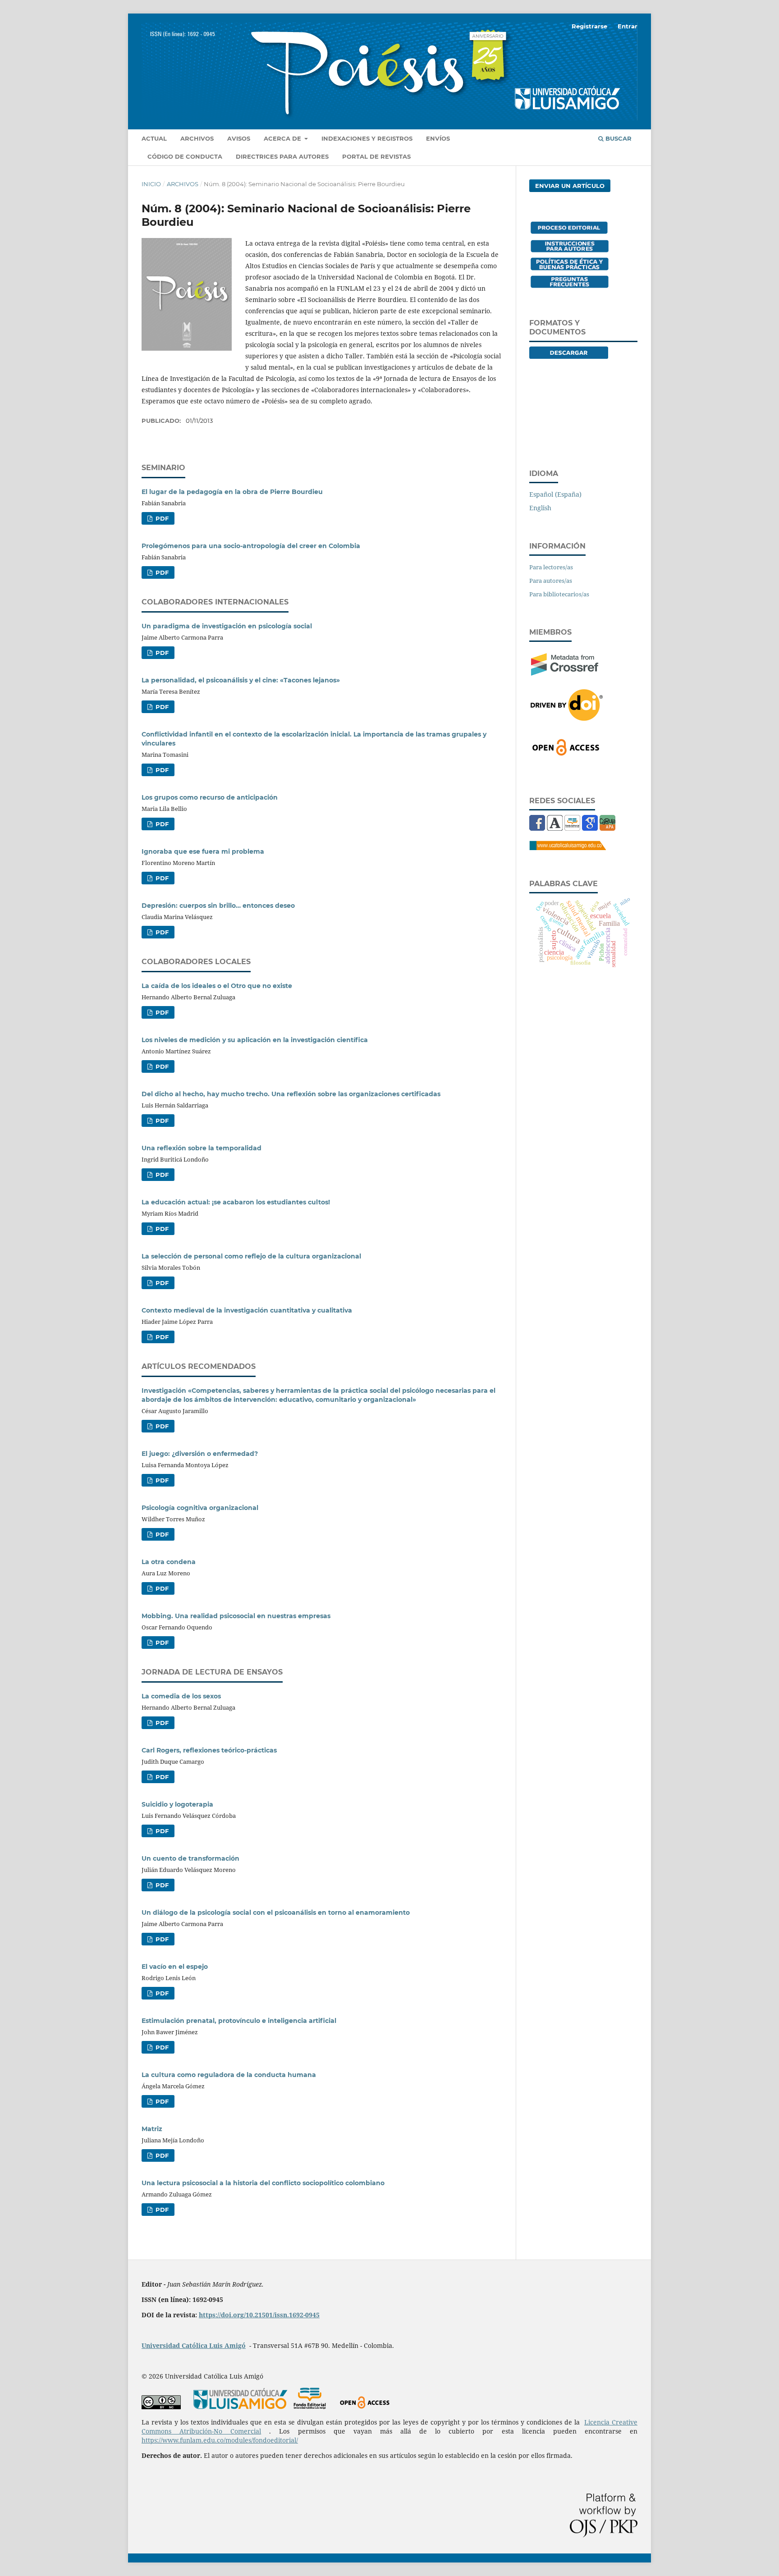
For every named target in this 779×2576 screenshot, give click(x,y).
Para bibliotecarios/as (559, 594)
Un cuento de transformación (190, 1858)
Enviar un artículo (570, 186)
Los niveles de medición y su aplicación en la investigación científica (255, 1040)
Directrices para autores (282, 156)
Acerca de (283, 138)
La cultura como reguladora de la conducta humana (229, 2075)
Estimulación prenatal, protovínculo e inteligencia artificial (239, 2021)
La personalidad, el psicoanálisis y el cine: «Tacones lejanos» (241, 680)
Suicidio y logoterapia (177, 1804)
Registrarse (589, 26)
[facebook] (537, 828)
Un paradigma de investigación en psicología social (227, 626)
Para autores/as (551, 581)
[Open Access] (566, 754)
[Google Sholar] (590, 828)
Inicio (151, 184)
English (540, 508)
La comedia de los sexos (181, 1696)
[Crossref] (565, 673)
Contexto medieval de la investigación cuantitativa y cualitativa (247, 1310)
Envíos (438, 138)
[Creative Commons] (161, 2407)
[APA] (607, 828)
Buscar (618, 138)
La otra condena (169, 1562)
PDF (161, 518)
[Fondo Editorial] (572, 828)
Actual (154, 138)
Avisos (239, 138)
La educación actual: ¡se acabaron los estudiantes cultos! (236, 1202)
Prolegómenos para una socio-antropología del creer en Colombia (251, 546)
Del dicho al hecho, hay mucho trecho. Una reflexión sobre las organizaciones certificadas (291, 1094)
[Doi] (567, 718)
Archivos (197, 138)
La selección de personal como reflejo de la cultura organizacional (251, 1256)
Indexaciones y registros (367, 138)
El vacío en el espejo (175, 1967)
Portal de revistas (376, 156)
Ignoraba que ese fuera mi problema (203, 851)
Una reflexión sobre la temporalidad (202, 1148)
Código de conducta (185, 156)
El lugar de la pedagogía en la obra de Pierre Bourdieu (232, 492)
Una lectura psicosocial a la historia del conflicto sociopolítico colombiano (263, 2183)
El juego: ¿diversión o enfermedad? (200, 1454)
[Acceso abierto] (364, 2407)
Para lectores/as (551, 567)
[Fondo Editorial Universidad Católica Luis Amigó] (310, 2407)
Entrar (628, 26)
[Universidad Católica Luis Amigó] (568, 848)
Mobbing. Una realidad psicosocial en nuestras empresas (236, 1616)
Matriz (152, 2129)
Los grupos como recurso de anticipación (210, 797)
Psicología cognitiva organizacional (200, 1508)
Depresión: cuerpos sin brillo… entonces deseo (218, 906)
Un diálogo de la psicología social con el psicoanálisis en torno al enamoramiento (276, 1913)
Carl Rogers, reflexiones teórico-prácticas (209, 1750)
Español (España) (555, 494)
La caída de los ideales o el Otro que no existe (217, 986)
